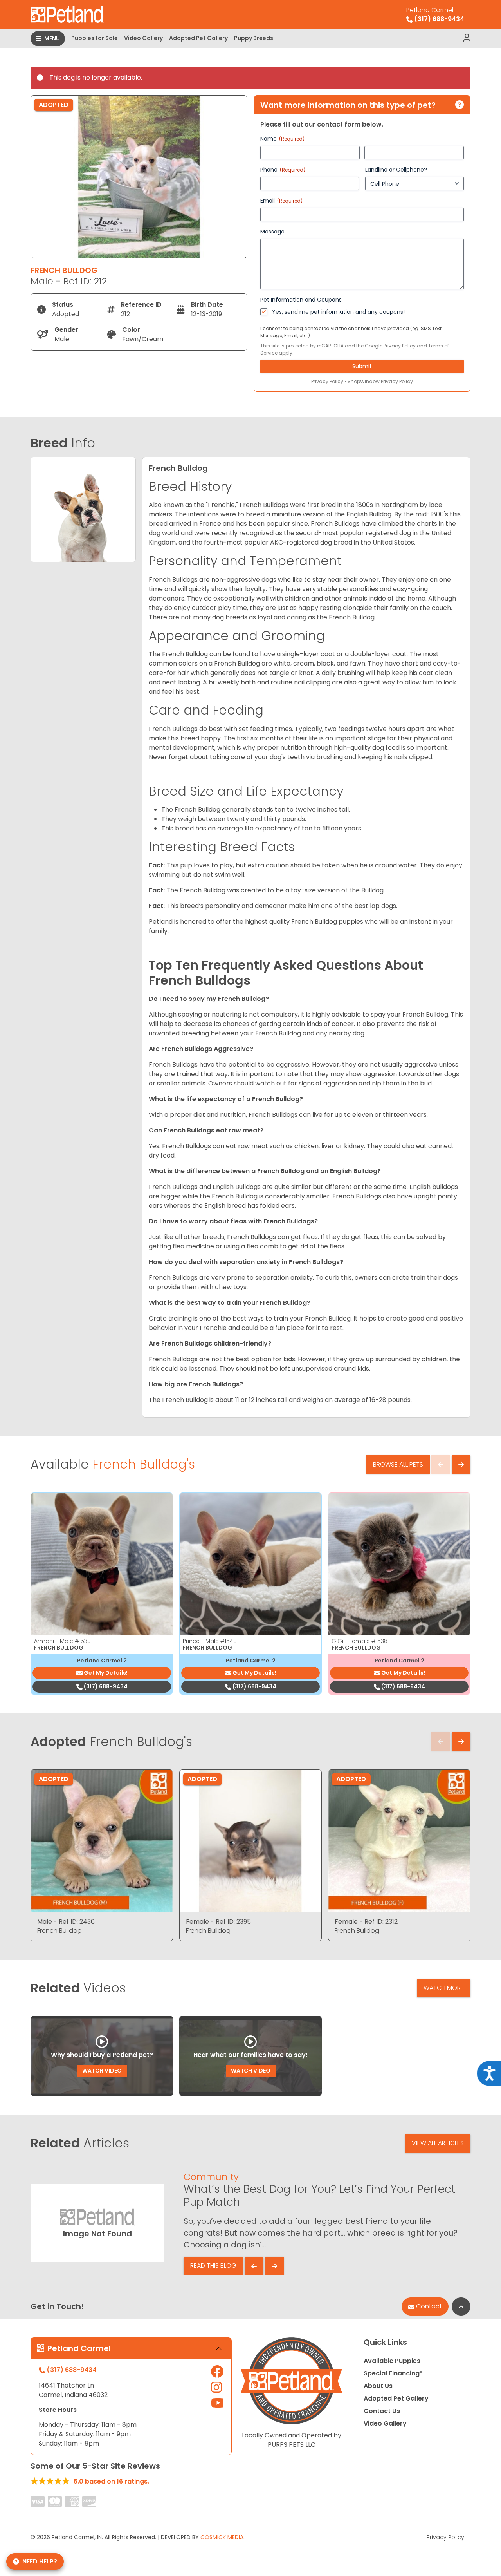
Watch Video (102, 2071)
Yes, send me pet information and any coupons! (338, 312)
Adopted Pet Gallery (198, 38)
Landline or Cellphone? (396, 170)
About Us (378, 2386)
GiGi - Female (360, 1641)
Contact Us (382, 2411)
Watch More (444, 1988)
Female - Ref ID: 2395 (218, 1922)
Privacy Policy (400, 346)
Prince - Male (210, 1641)
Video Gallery (143, 38)
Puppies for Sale (95, 38)
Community (211, 2177)
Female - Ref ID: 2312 (366, 1922)
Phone (283, 170)
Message (272, 232)
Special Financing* (393, 2373)
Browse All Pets (398, 1464)
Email (281, 201)
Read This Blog (213, 2266)
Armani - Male (62, 1641)
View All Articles (438, 2143)
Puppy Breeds (254, 38)
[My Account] (467, 38)
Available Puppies (392, 2361)
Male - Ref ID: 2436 (66, 1922)
